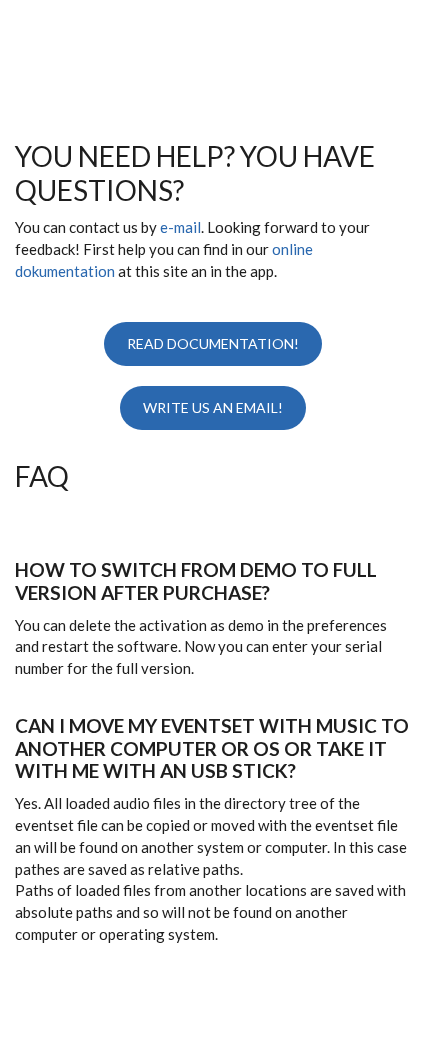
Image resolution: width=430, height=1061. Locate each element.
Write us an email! (213, 407)
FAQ (42, 476)
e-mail (180, 227)
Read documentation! (213, 343)
